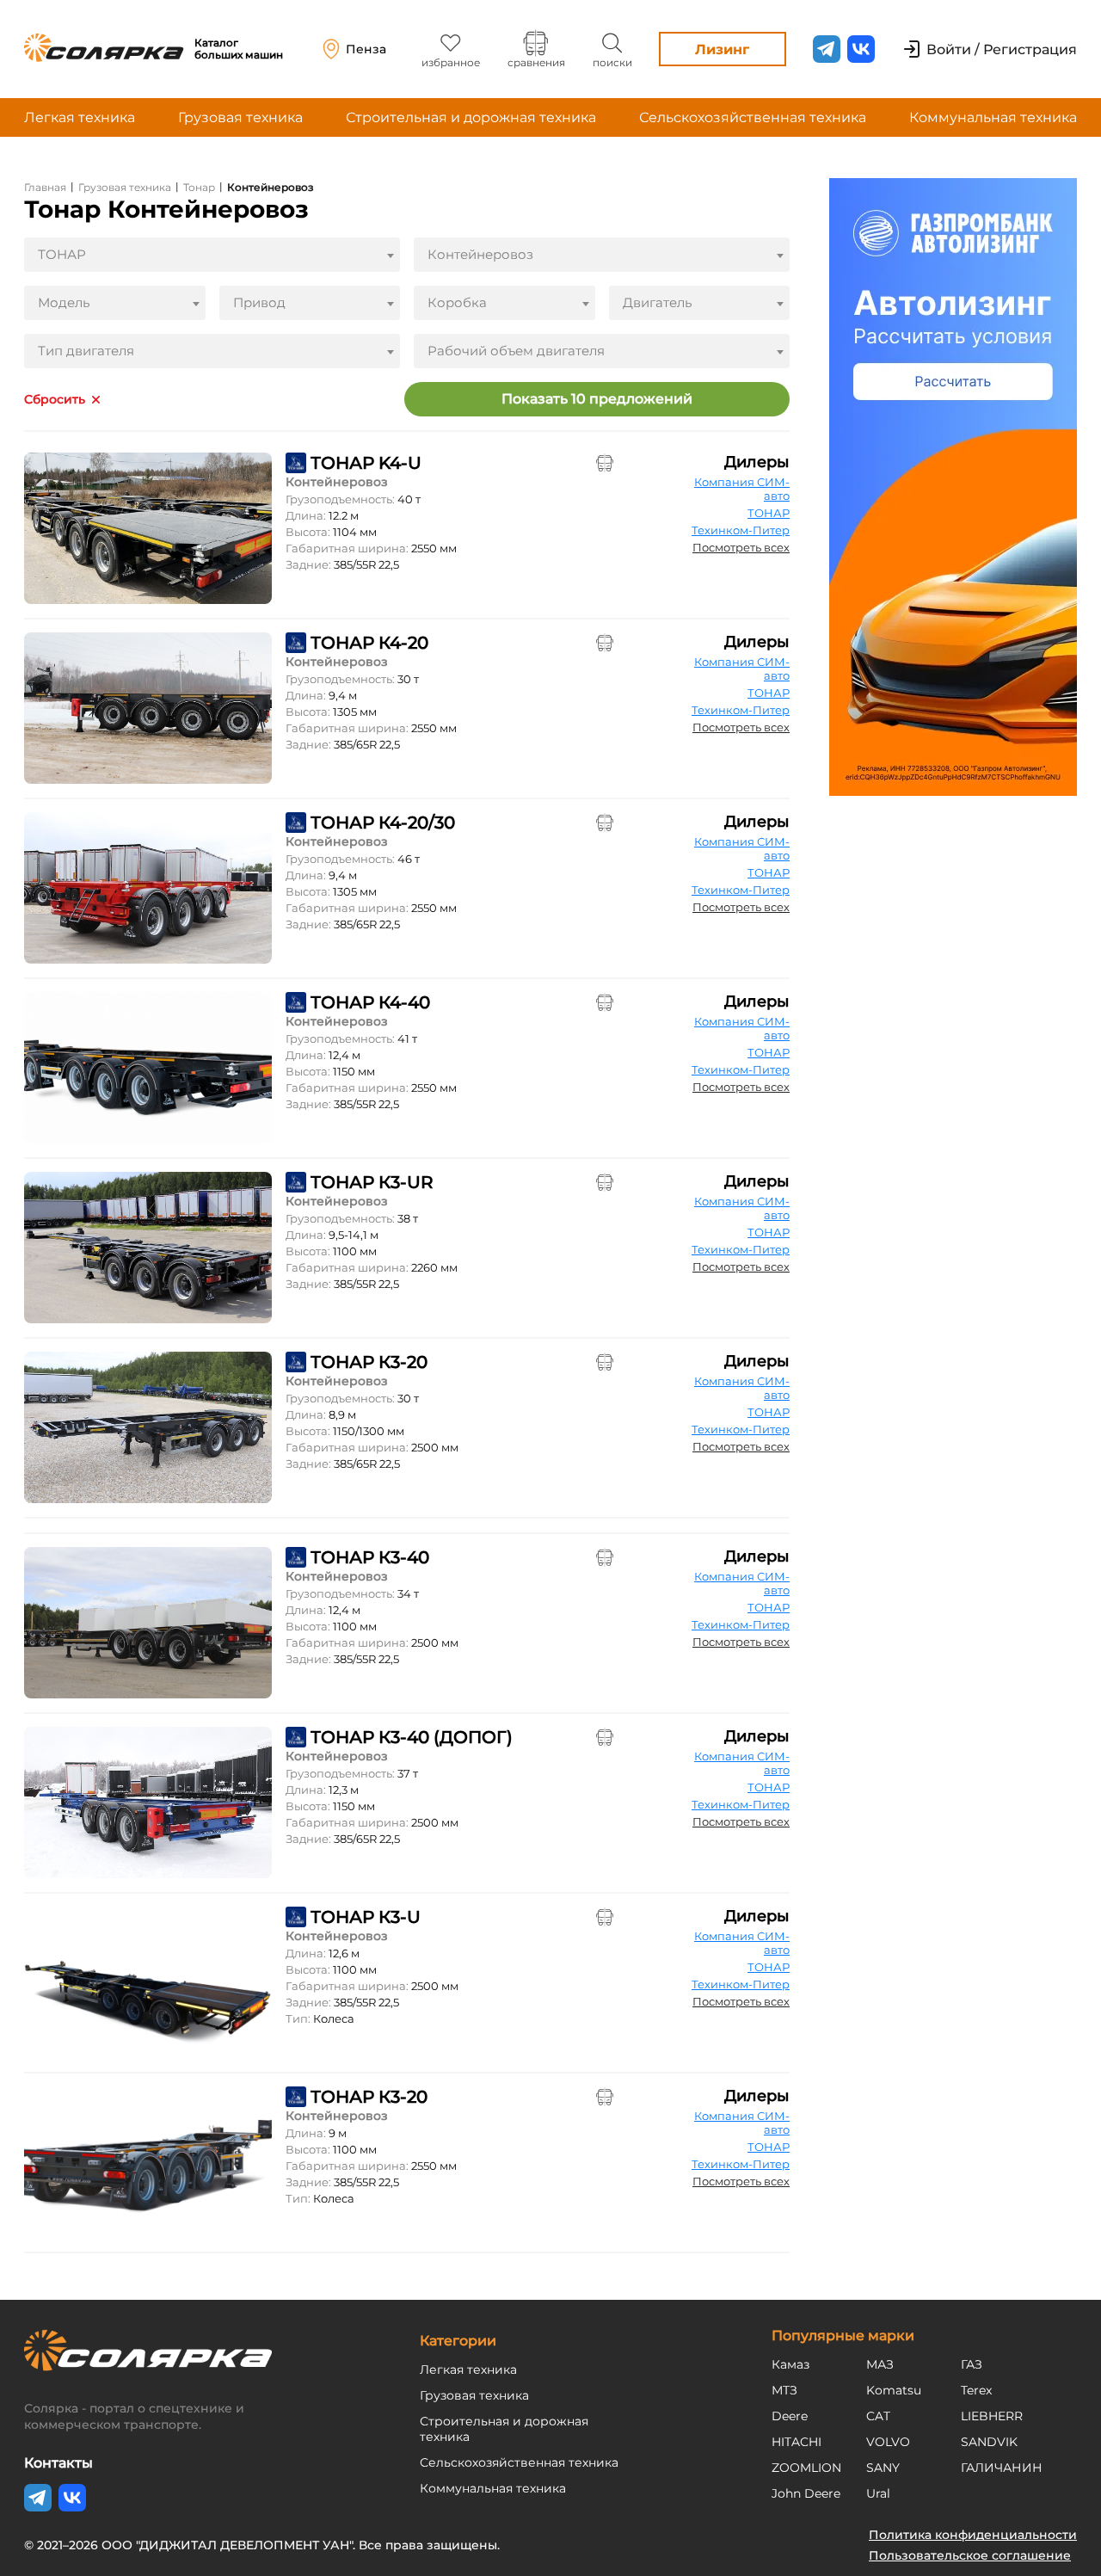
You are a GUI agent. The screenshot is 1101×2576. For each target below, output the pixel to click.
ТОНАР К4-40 (370, 1002)
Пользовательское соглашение (970, 2555)
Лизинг (722, 49)
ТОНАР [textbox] (62, 254)
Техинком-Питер (741, 530)
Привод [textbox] (259, 302)
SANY (883, 2468)
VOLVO (888, 2442)
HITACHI (797, 2442)
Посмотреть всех (741, 547)
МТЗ (784, 2390)
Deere (790, 2416)
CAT (878, 2416)
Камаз (790, 2364)
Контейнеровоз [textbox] (480, 254)
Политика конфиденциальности (973, 2535)
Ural (878, 2493)
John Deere (806, 2493)
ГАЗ (972, 2364)
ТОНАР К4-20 (369, 643)
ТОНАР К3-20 (369, 1362)
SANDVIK (989, 2442)
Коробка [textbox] (457, 302)
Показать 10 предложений (597, 399)
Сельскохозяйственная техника (753, 117)
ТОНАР (769, 513)
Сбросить (55, 400)
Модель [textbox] (64, 302)
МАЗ (880, 2364)
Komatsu (894, 2390)
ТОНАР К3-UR (372, 1182)
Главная (45, 187)
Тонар (199, 187)
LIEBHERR (992, 2416)
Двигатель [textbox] (657, 302)
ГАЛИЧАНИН (1002, 2468)
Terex (976, 2390)
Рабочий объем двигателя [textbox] (516, 351)
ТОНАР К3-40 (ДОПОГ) (412, 1737)
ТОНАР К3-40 (370, 1557)
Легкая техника (80, 117)
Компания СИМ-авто (742, 489)
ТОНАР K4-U (366, 463)
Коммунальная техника (993, 117)
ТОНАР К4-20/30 (383, 823)
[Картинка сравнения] (605, 463)
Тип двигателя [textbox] (86, 351)
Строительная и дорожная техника (471, 117)
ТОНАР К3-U (366, 1917)
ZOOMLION (806, 2468)
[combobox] (212, 255)
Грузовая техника (240, 117)
